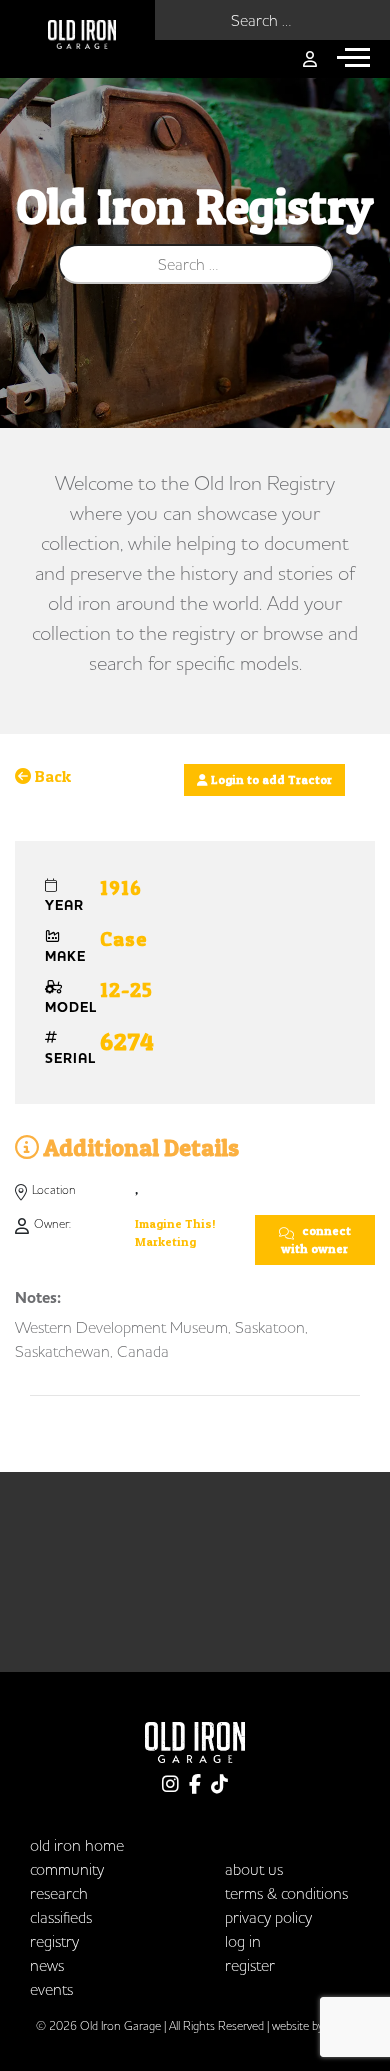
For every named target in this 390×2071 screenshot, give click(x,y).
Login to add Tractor (270, 779)
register (250, 1965)
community (67, 1869)
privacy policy (268, 1917)
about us (254, 1869)
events (51, 1989)
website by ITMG (313, 2025)
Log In (243, 1941)
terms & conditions (286, 1893)
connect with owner (316, 1239)
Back (51, 776)
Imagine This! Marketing (175, 1232)
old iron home (77, 1845)
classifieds (61, 1917)
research (59, 1893)
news (47, 1965)
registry (54, 1941)
